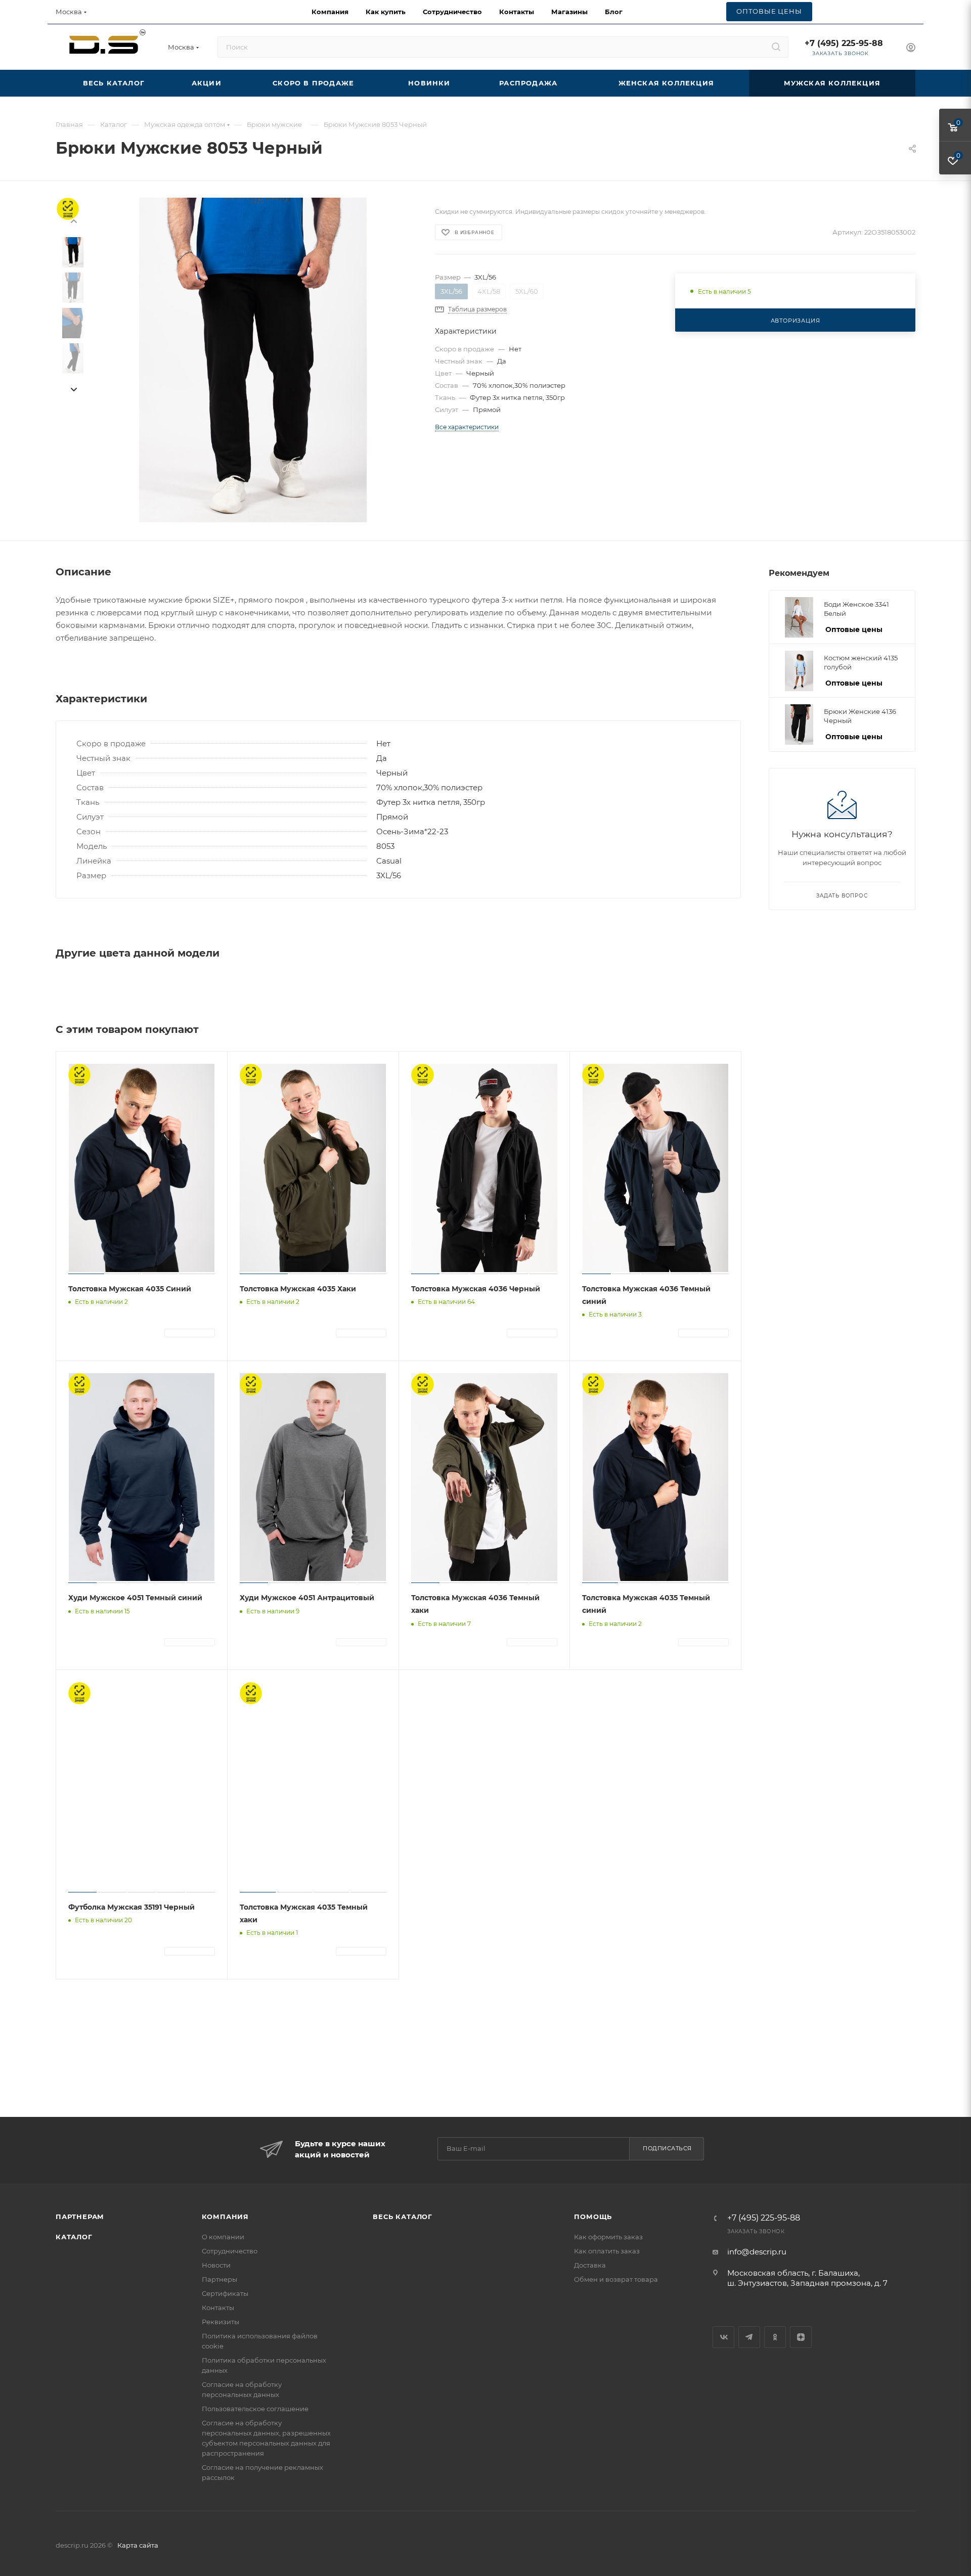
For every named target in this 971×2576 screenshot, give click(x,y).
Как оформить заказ (608, 2237)
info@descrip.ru (757, 2252)
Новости (216, 2265)
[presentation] (73, 390)
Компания (225, 2217)
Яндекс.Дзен (801, 2337)
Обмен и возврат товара (616, 2279)
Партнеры (219, 2279)
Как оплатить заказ (607, 2251)
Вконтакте (723, 2337)
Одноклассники (775, 2337)
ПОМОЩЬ (593, 2217)
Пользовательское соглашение (255, 2409)
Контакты (218, 2308)
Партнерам (80, 2217)
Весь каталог (403, 2217)
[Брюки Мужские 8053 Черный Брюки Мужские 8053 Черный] (253, 360)
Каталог (74, 2237)
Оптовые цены (854, 629)
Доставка (590, 2265)
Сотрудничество (230, 2251)
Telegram (749, 2337)
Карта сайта (138, 2545)
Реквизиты (220, 2322)
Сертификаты (225, 2293)
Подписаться (667, 2148)
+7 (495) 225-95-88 (844, 43)
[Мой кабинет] (911, 49)
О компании (223, 2237)
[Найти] (776, 47)
